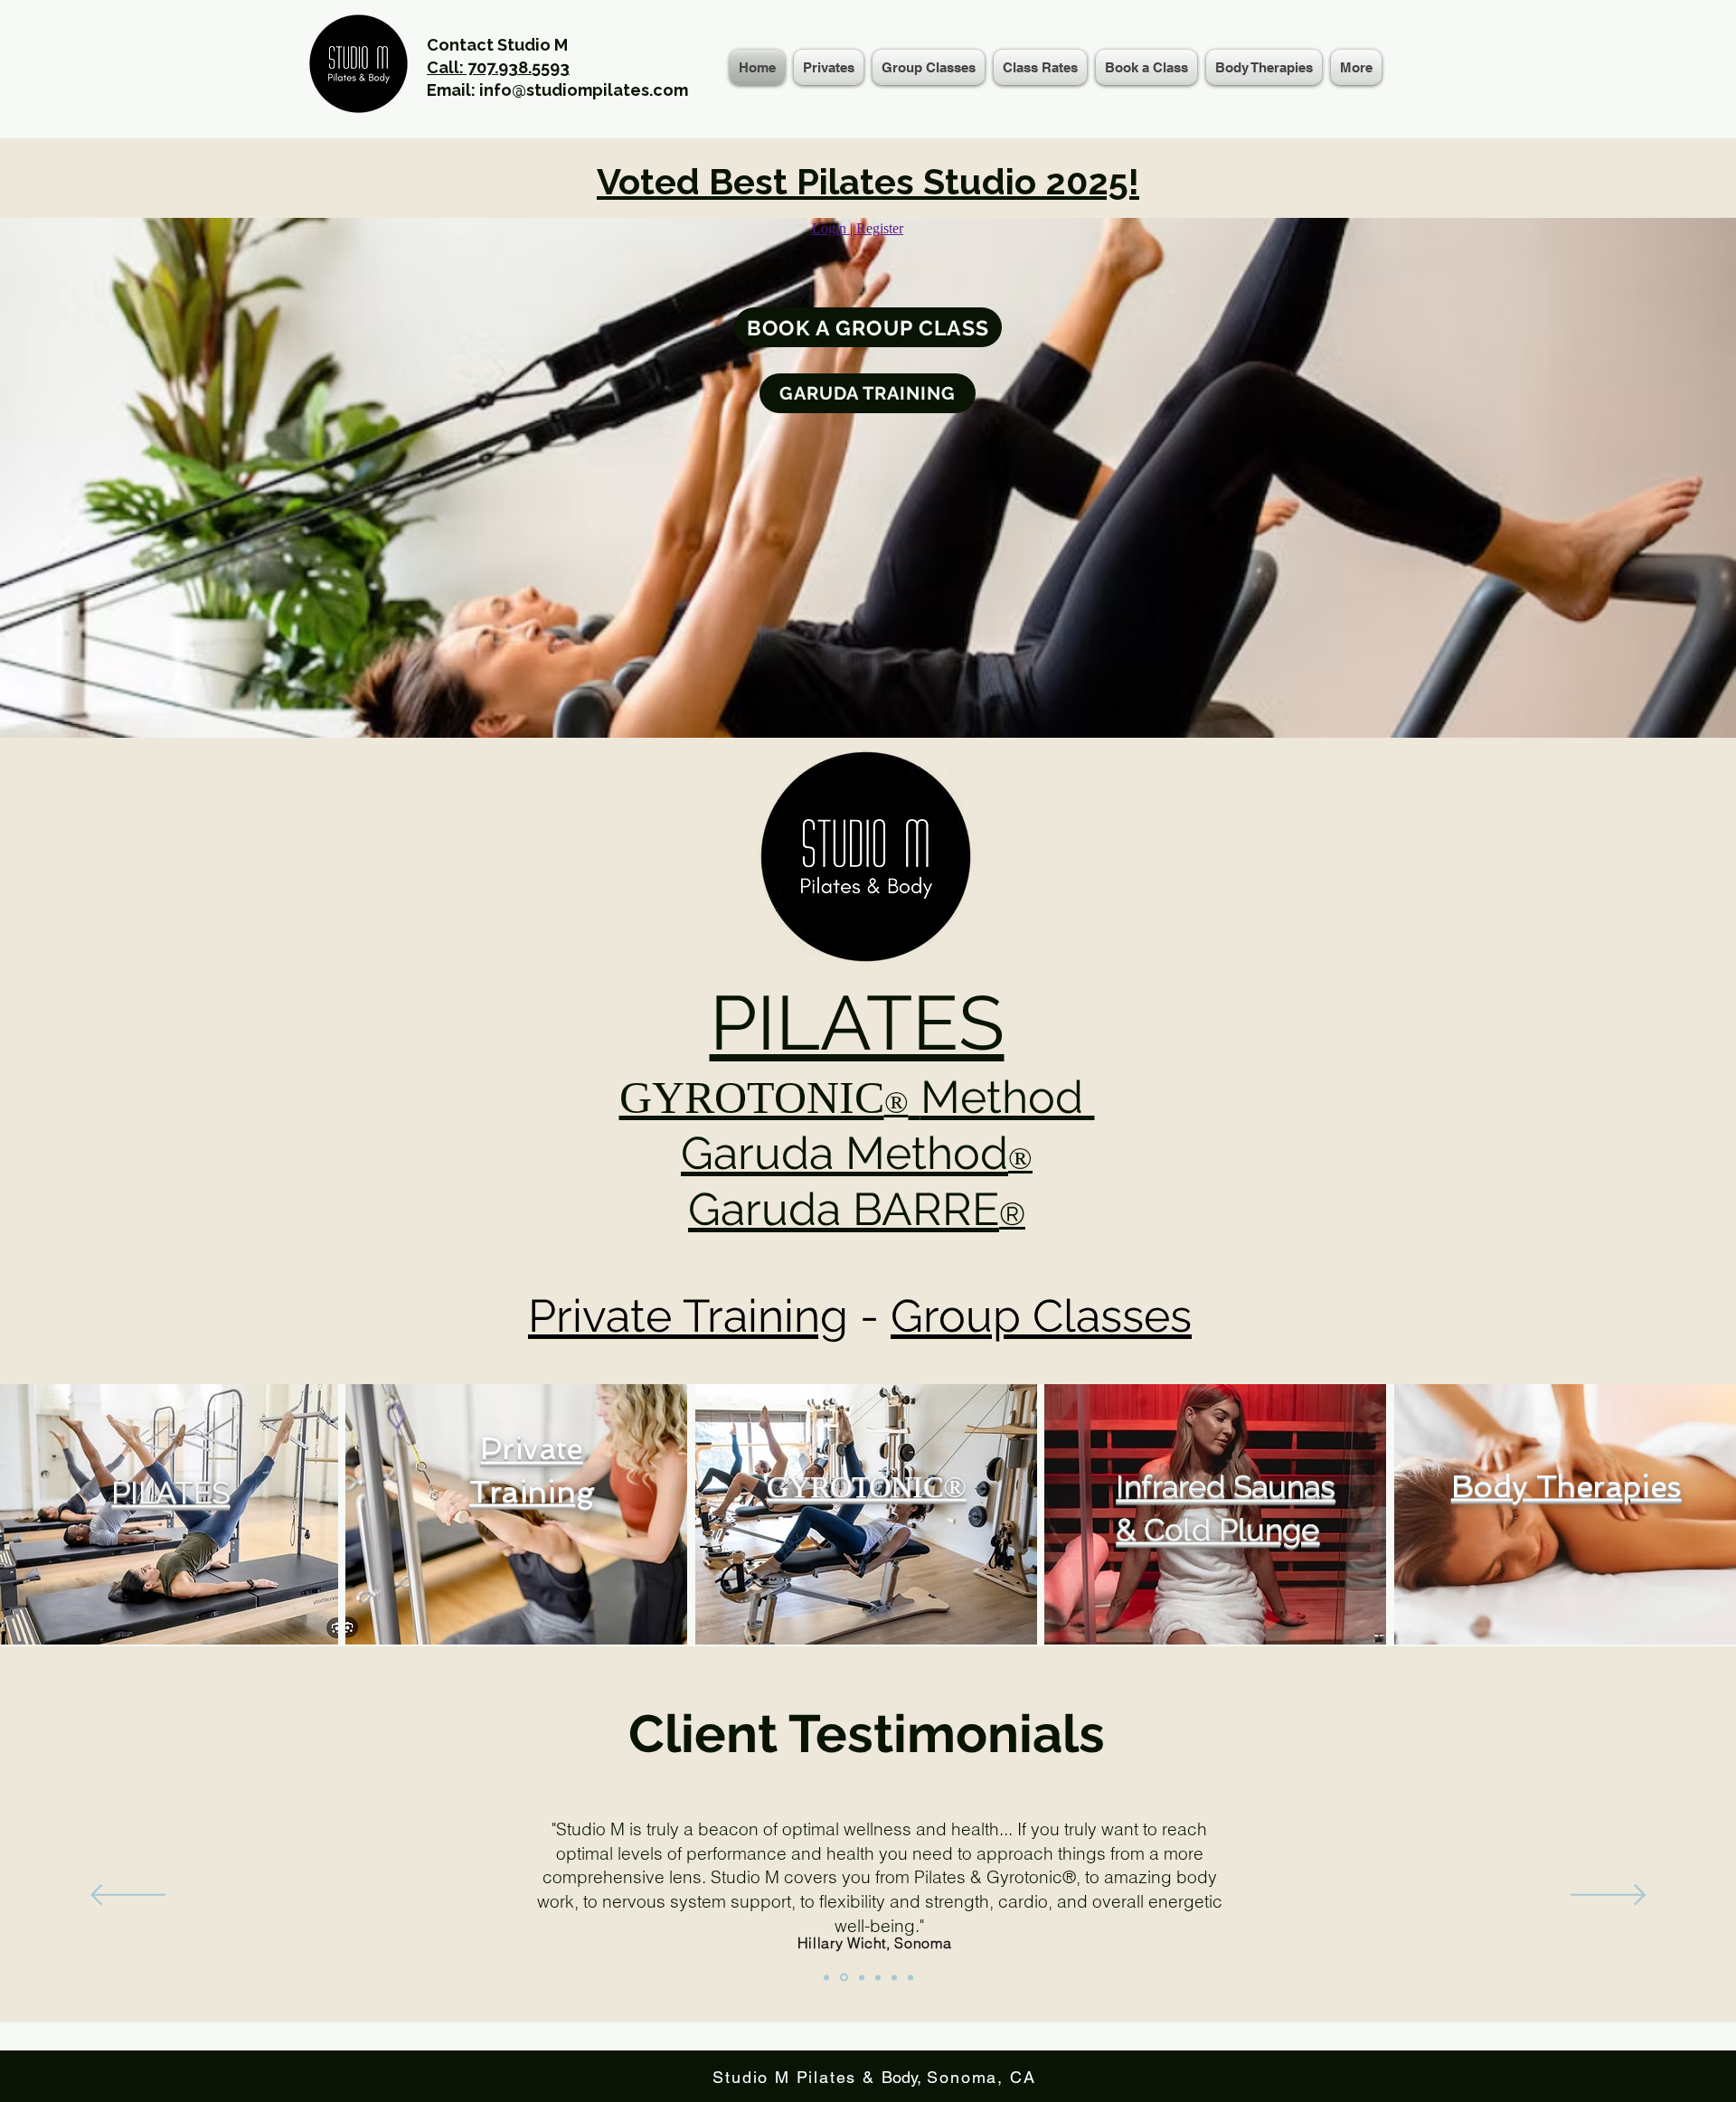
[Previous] (128, 1896)
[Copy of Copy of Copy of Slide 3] (910, 1977)
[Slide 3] (860, 1978)
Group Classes (1041, 1316)
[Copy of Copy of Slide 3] (894, 1977)
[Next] (1608, 1896)
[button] (929, 67)
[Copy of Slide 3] (878, 1977)
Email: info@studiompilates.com (557, 90)
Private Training (688, 1316)
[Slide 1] (826, 1977)
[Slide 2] (843, 1977)
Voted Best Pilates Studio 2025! (868, 181)
